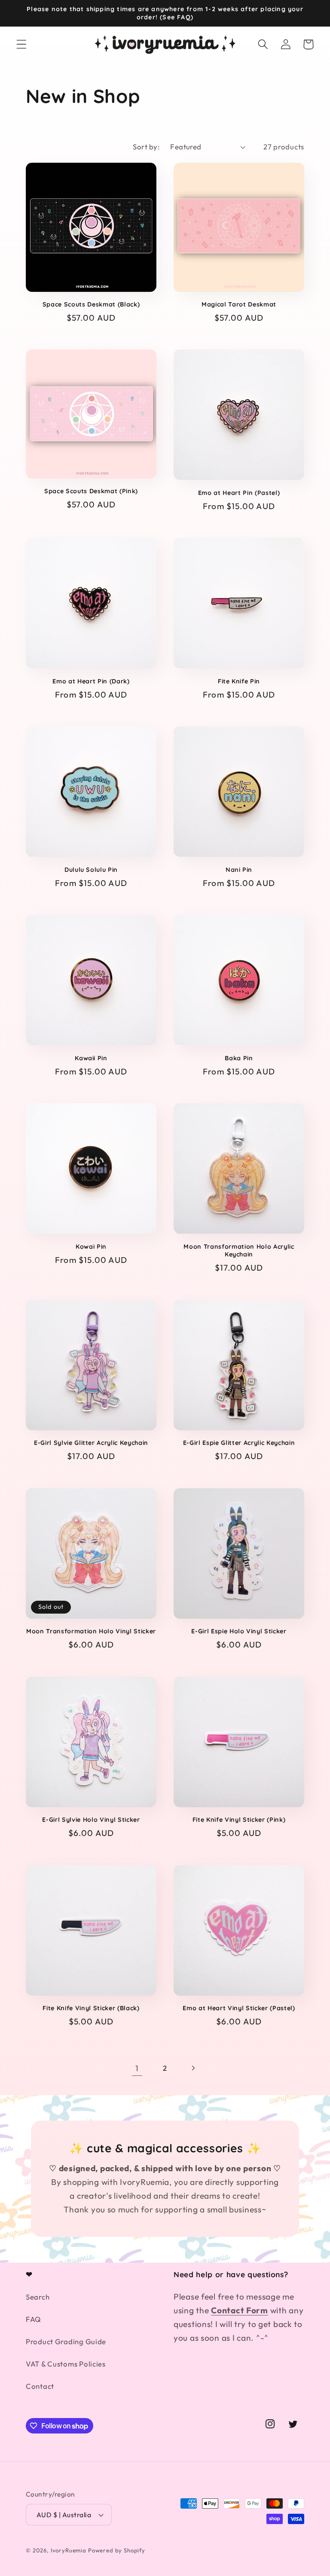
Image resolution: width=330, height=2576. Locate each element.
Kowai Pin (91, 1247)
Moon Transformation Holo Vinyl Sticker (91, 1631)
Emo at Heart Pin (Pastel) (239, 493)
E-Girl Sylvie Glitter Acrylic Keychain (91, 1443)
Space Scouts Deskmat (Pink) (91, 491)
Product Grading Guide (66, 2341)
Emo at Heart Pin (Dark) (91, 681)
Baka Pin (239, 1058)
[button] (22, 44)
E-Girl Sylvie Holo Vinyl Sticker (91, 1820)
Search (38, 2297)
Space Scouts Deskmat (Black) (91, 304)
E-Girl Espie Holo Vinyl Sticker (239, 1631)
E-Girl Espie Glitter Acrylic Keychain (239, 1443)
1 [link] (137, 2068)
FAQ (34, 2319)
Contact (40, 2386)
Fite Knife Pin (239, 681)
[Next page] (193, 2068)
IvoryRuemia (69, 2550)
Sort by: (146, 147)
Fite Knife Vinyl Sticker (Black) (91, 2008)
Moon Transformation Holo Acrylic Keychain (239, 1251)
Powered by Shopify (117, 2550)
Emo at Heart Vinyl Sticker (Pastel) (239, 2008)
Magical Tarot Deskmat (239, 304)
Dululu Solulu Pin (91, 870)
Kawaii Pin (91, 1058)
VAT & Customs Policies (66, 2364)
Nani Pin (239, 870)
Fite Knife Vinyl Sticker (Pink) (239, 1820)
